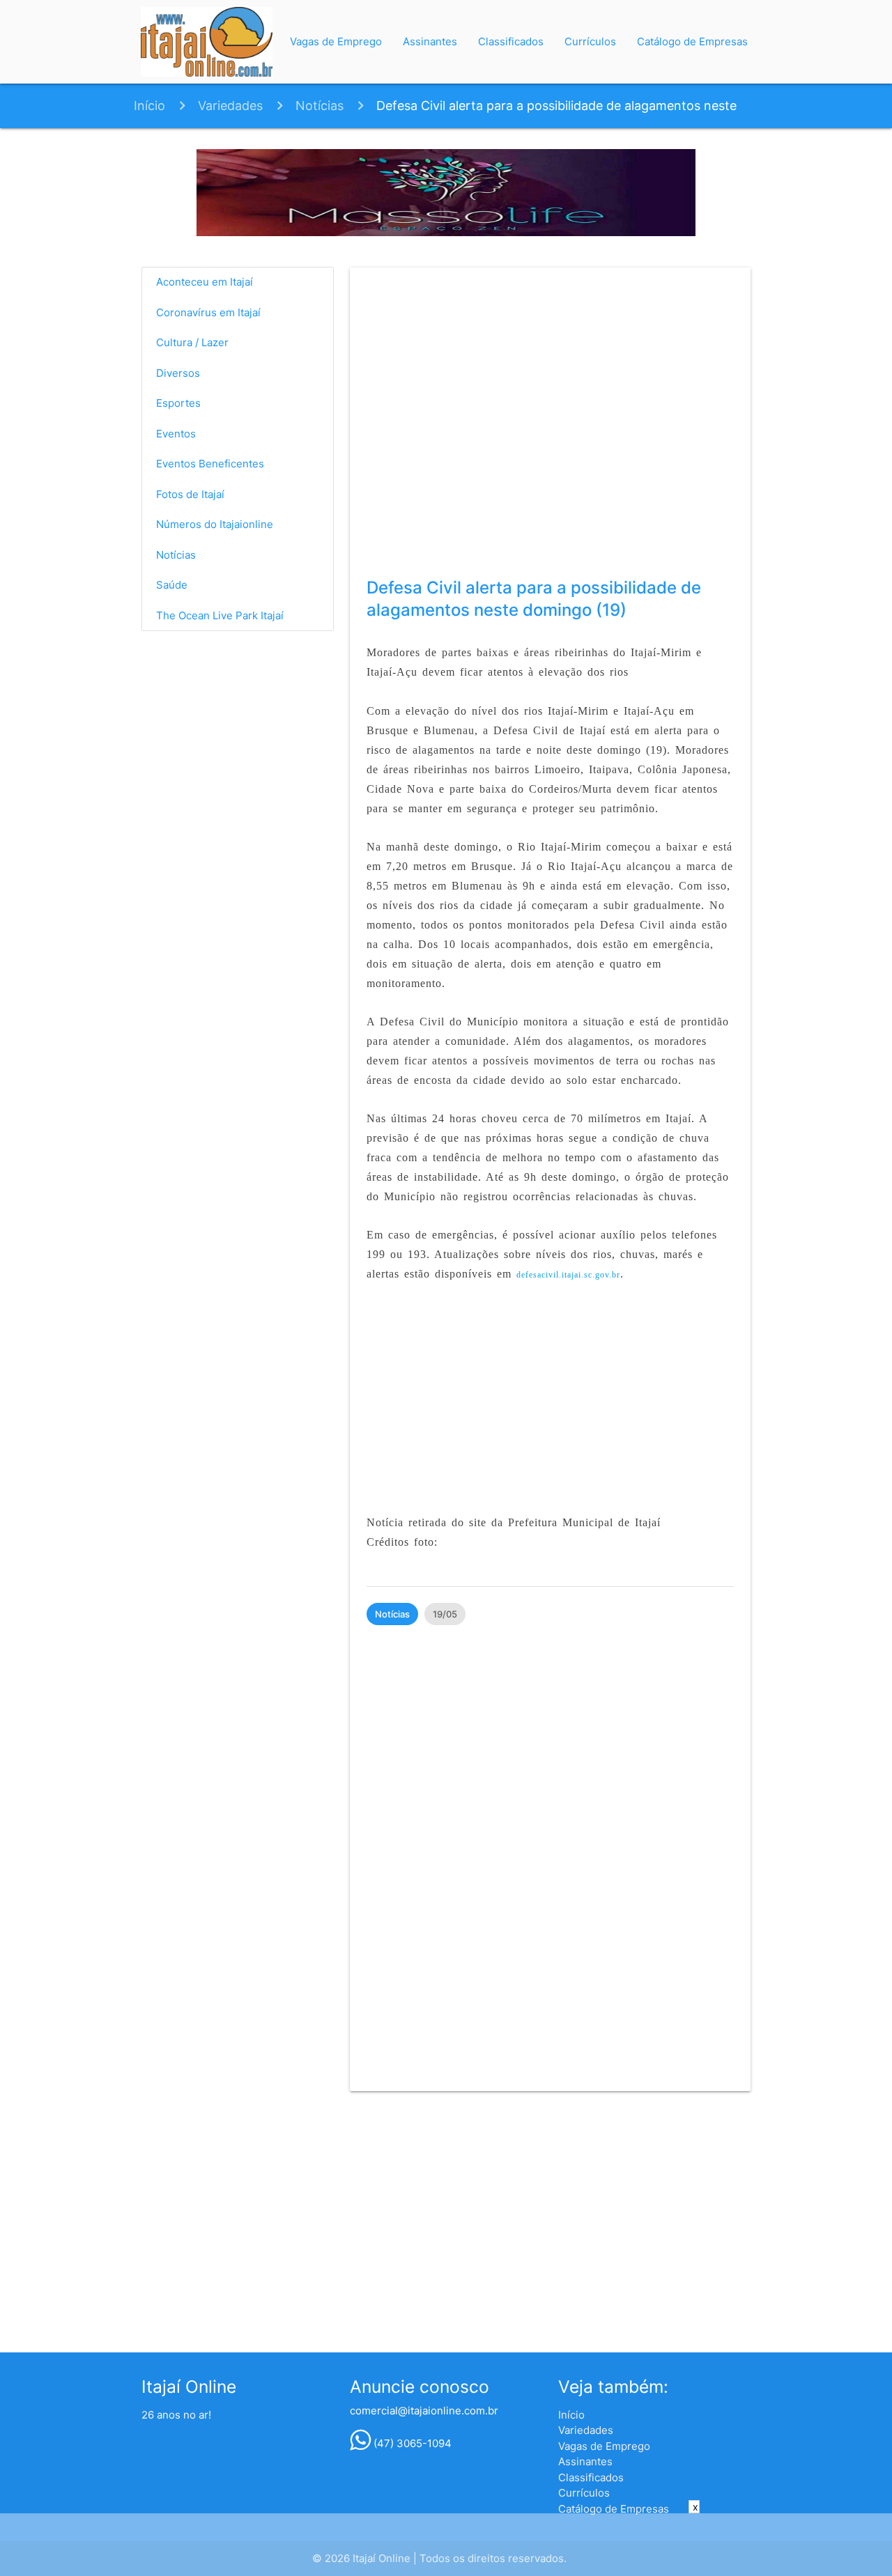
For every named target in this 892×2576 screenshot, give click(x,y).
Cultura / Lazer (192, 342)
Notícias (320, 106)
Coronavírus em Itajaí (208, 312)
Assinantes (430, 41)
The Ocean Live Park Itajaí (220, 615)
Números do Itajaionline (215, 524)
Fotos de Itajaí (190, 494)
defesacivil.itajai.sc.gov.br (568, 1275)
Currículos (590, 41)
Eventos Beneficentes (210, 464)
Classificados (511, 41)
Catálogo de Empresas (692, 41)
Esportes (178, 403)
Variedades (230, 106)
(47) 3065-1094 (411, 2443)
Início (149, 106)
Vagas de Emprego (336, 41)
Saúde (172, 585)
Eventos (176, 434)
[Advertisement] (550, 1409)
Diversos (178, 373)
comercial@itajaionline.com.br (424, 2411)
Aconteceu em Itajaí (205, 282)
